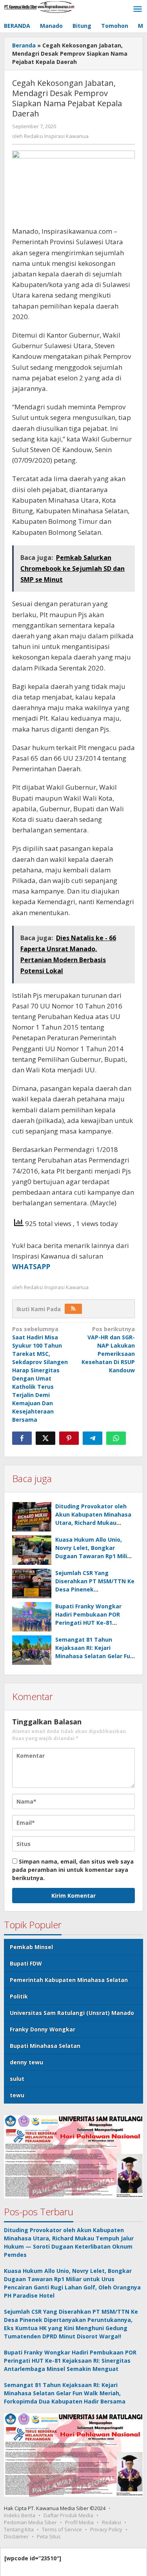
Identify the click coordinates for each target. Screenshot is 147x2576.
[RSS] (73, 1309)
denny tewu (26, 2062)
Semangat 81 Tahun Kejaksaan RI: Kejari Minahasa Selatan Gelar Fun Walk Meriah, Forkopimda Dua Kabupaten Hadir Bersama (65, 2393)
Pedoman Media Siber (30, 2522)
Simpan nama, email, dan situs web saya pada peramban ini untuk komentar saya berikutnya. (73, 1870)
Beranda (24, 45)
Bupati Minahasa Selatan (45, 2046)
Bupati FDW (26, 1963)
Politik (19, 1996)
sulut (17, 2079)
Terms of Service (62, 2529)
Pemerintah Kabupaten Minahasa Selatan (69, 1980)
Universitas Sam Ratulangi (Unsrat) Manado (72, 2013)
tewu (17, 2095)
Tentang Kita (19, 2529)
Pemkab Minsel (31, 1947)
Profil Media (79, 2522)
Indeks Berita (20, 2515)
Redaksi (112, 2522)
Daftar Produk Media (68, 2515)
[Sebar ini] (22, 1438)
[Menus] (138, 9)
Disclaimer (16, 2536)
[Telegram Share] (93, 1438)
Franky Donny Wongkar (43, 2029)
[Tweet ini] (45, 1438)
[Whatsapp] (116, 1438)
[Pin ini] (69, 1438)
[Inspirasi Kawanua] (39, 6)
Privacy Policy (106, 2529)
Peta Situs (49, 2536)
